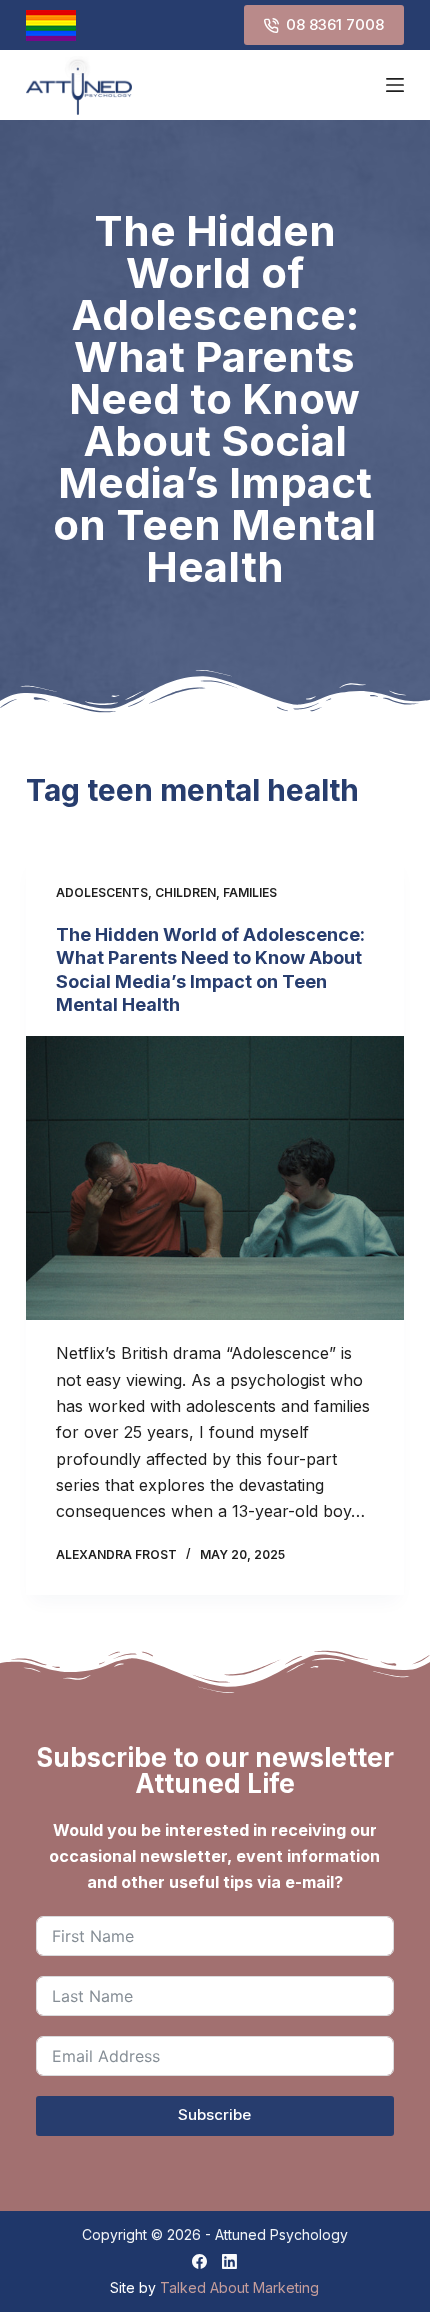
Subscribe (214, 2114)
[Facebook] (199, 2261)
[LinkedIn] (229, 2261)
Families (250, 892)
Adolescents (102, 892)
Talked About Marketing (239, 2287)
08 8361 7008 (335, 24)
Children (185, 892)
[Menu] (395, 85)
